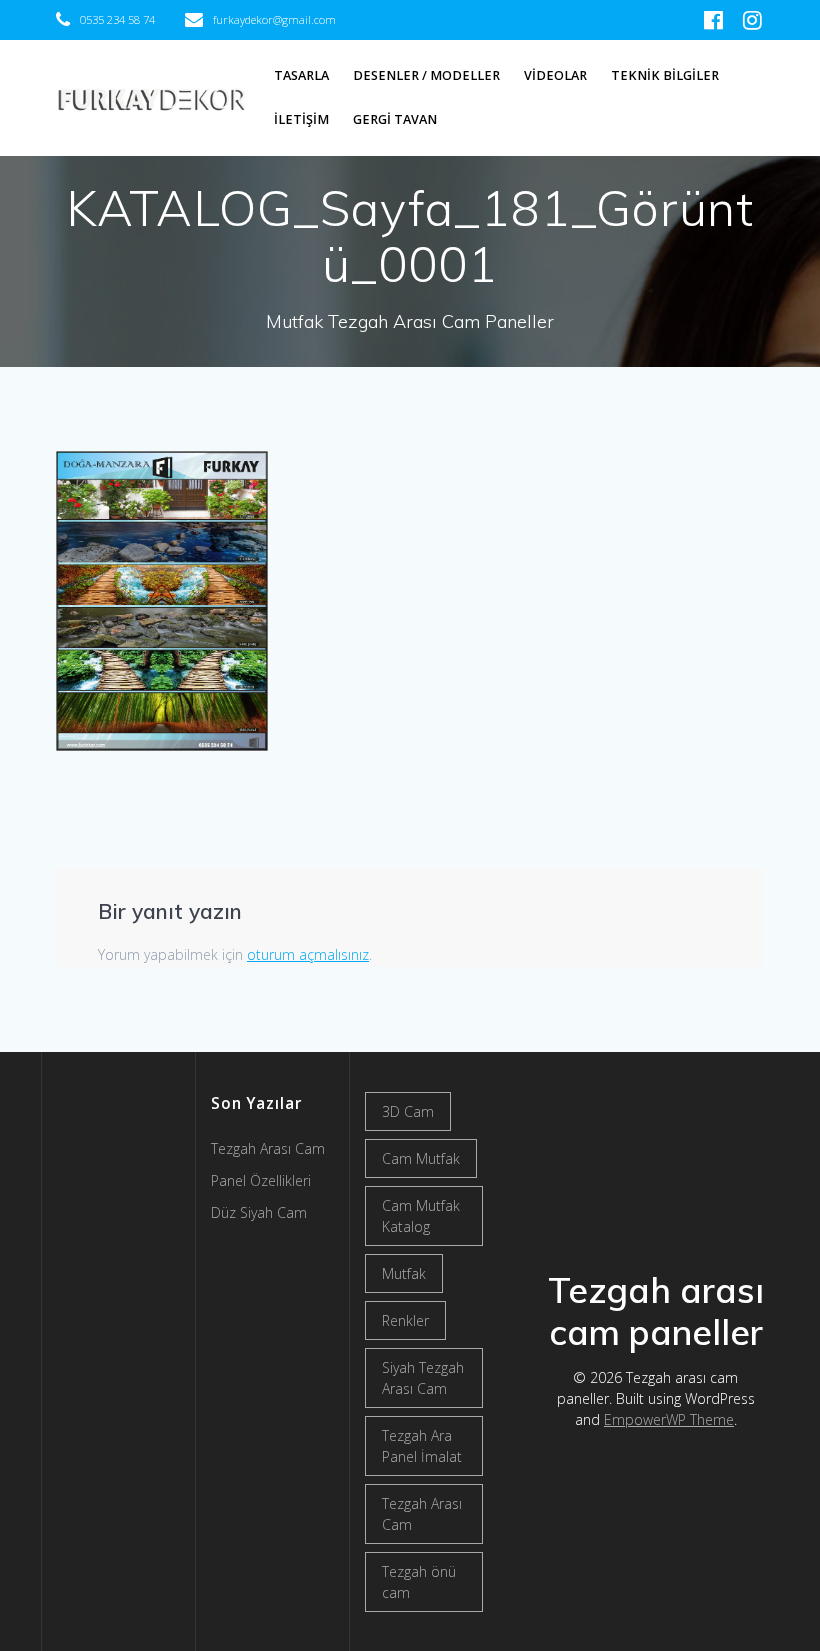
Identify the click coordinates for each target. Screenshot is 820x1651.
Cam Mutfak (421, 1158)
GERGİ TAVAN (395, 119)
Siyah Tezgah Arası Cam (423, 1378)
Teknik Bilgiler (665, 75)
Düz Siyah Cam (259, 1212)
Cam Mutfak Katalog (421, 1216)
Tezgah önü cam (419, 1582)
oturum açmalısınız (308, 954)
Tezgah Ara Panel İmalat (422, 1446)
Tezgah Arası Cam (422, 1514)
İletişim (301, 119)
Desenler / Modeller (426, 75)
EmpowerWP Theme (669, 1419)
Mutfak (404, 1273)
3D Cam (408, 1111)
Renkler (405, 1320)
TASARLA (301, 75)
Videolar (555, 75)
